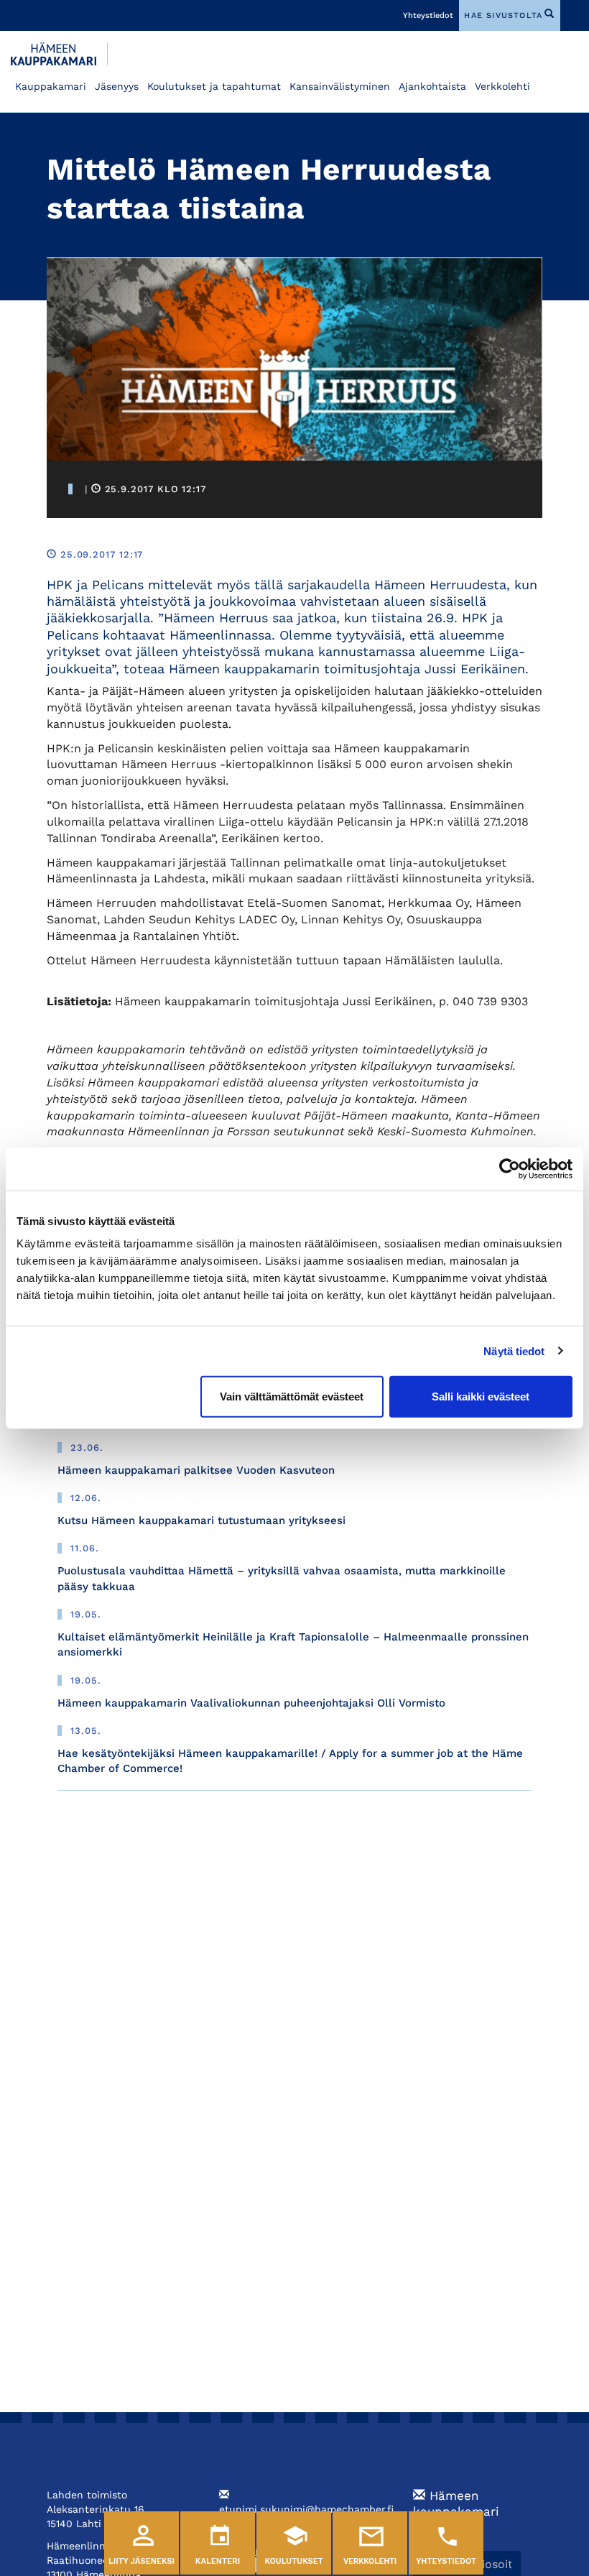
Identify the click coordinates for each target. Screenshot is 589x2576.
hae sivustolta (503, 15)
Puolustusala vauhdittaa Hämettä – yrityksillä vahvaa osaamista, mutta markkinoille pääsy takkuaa (282, 1578)
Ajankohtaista (432, 86)
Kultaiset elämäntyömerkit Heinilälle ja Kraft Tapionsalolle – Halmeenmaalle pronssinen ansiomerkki (293, 1644)
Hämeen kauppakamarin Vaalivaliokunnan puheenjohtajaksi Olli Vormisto (251, 1703)
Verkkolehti (502, 86)
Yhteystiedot (428, 15)
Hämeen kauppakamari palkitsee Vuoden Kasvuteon (196, 1470)
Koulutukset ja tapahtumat (214, 86)
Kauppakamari (51, 86)
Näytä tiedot (514, 1351)
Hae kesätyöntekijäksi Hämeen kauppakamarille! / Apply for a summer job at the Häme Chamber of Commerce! (290, 1761)
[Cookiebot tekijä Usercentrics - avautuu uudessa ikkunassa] (510, 1168)
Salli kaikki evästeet (481, 1397)
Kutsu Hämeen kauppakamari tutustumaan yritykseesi (201, 1520)
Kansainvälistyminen (340, 86)
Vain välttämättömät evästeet (292, 1397)
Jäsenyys (117, 86)
